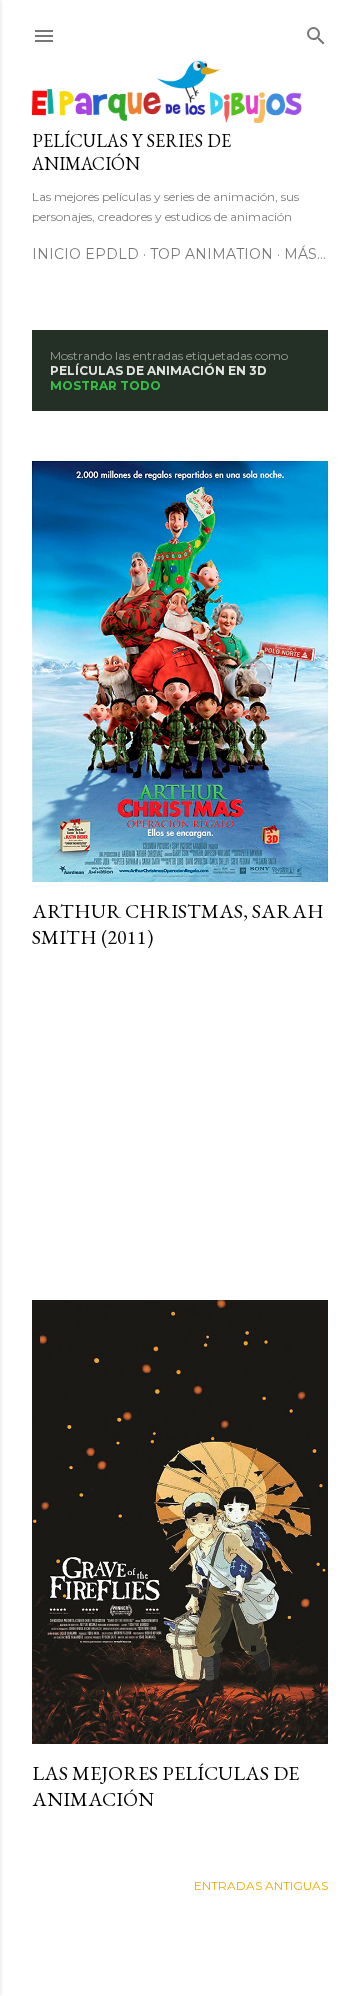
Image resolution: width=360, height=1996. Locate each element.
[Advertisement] (180, 1125)
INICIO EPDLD (85, 254)
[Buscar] (316, 31)
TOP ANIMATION (211, 254)
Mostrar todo (105, 385)
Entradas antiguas (261, 1885)
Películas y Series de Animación (131, 152)
